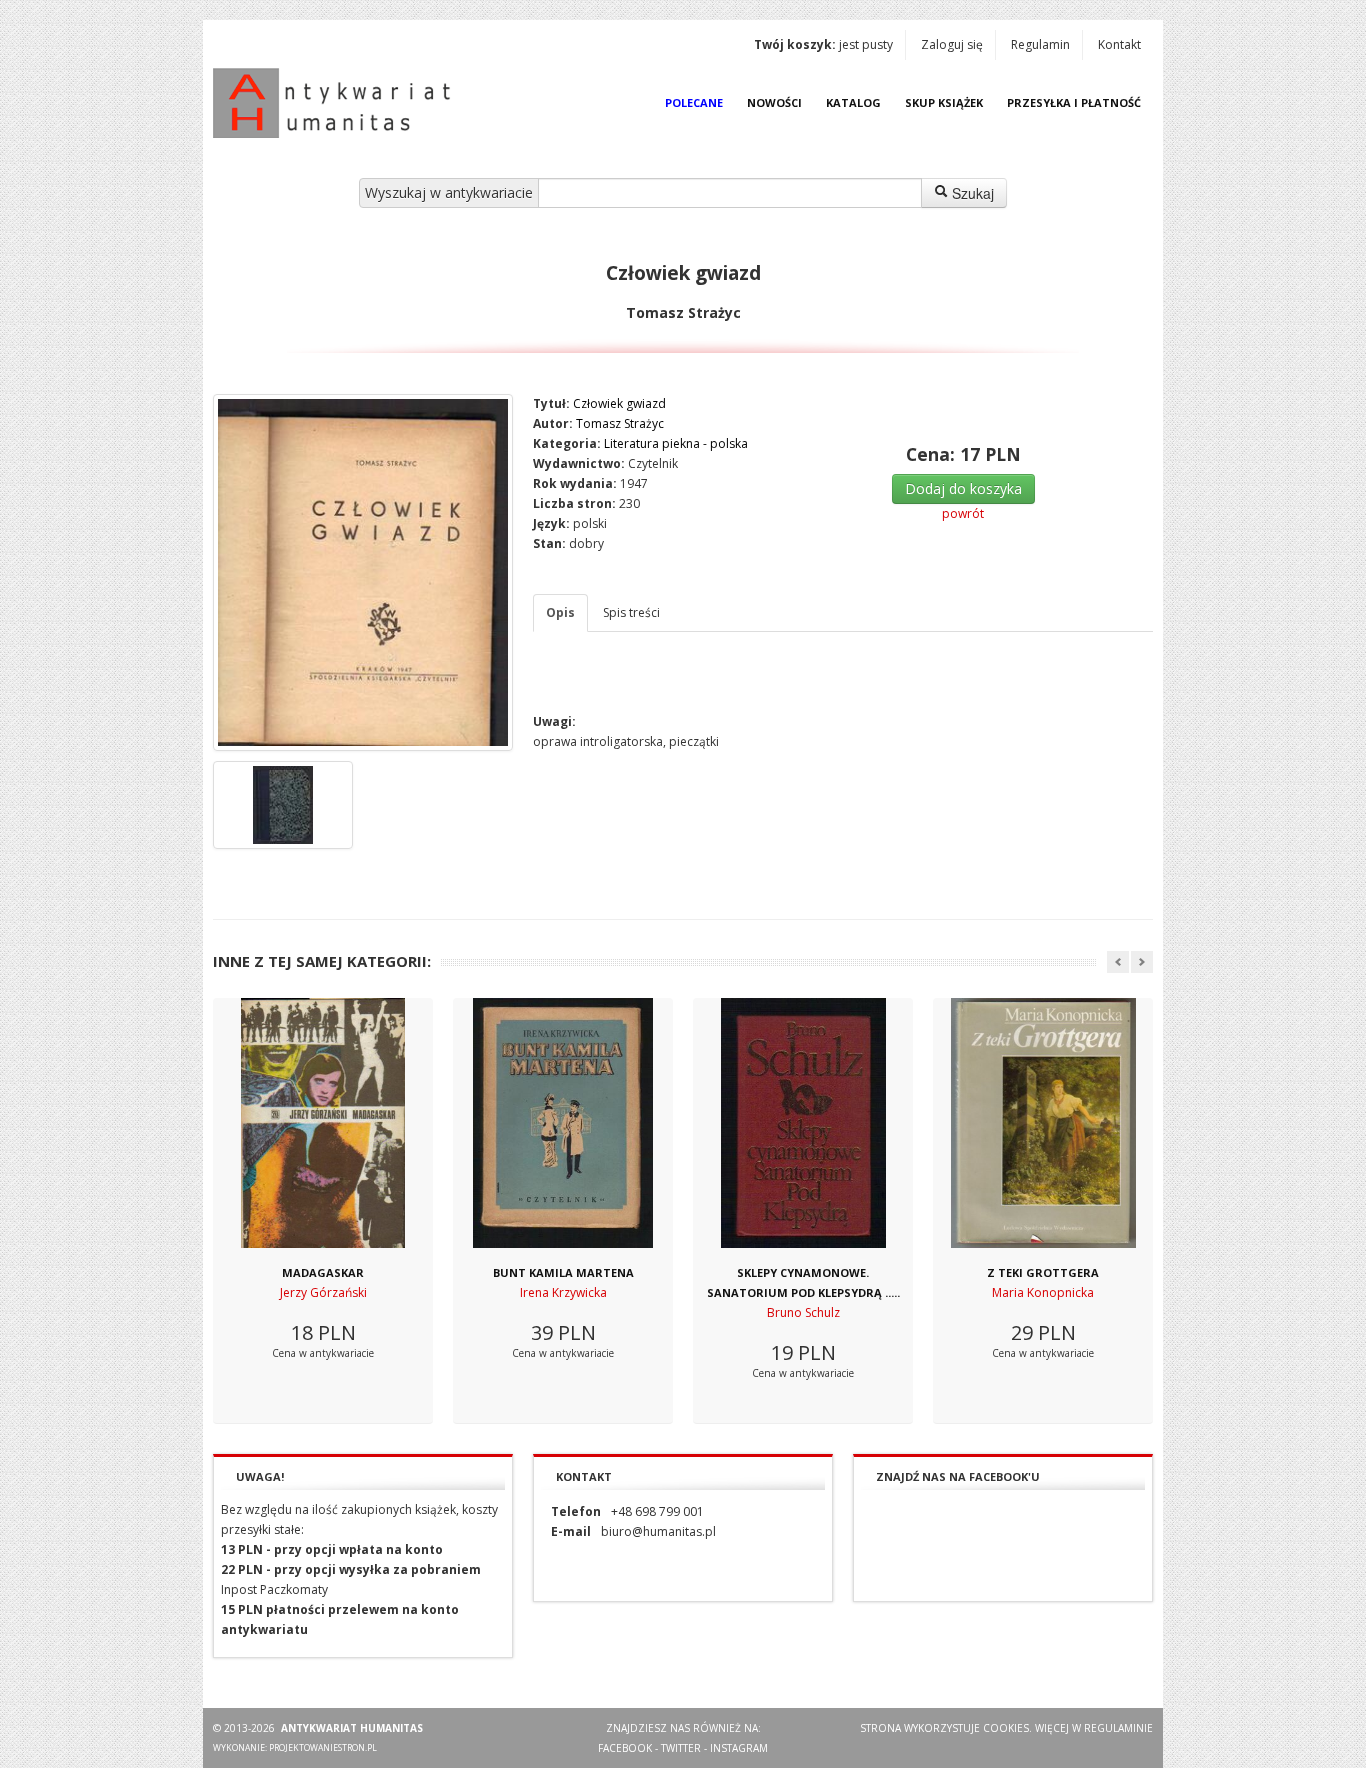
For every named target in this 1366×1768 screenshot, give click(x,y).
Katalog (853, 102)
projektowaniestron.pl (323, 1747)
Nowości (774, 102)
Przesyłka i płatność (1074, 102)
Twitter (681, 1748)
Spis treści (631, 612)
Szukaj (971, 193)
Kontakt (1119, 44)
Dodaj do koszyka (963, 488)
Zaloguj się (952, 44)
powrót (963, 513)
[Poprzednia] (1118, 962)
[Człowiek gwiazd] (363, 572)
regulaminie (1118, 1728)
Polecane (694, 102)
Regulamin (1040, 44)
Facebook (625, 1748)
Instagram (739, 1748)
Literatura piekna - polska (676, 443)
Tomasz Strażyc (620, 423)
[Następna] (1142, 962)
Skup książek (944, 102)
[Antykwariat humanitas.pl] (337, 103)
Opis (560, 612)
